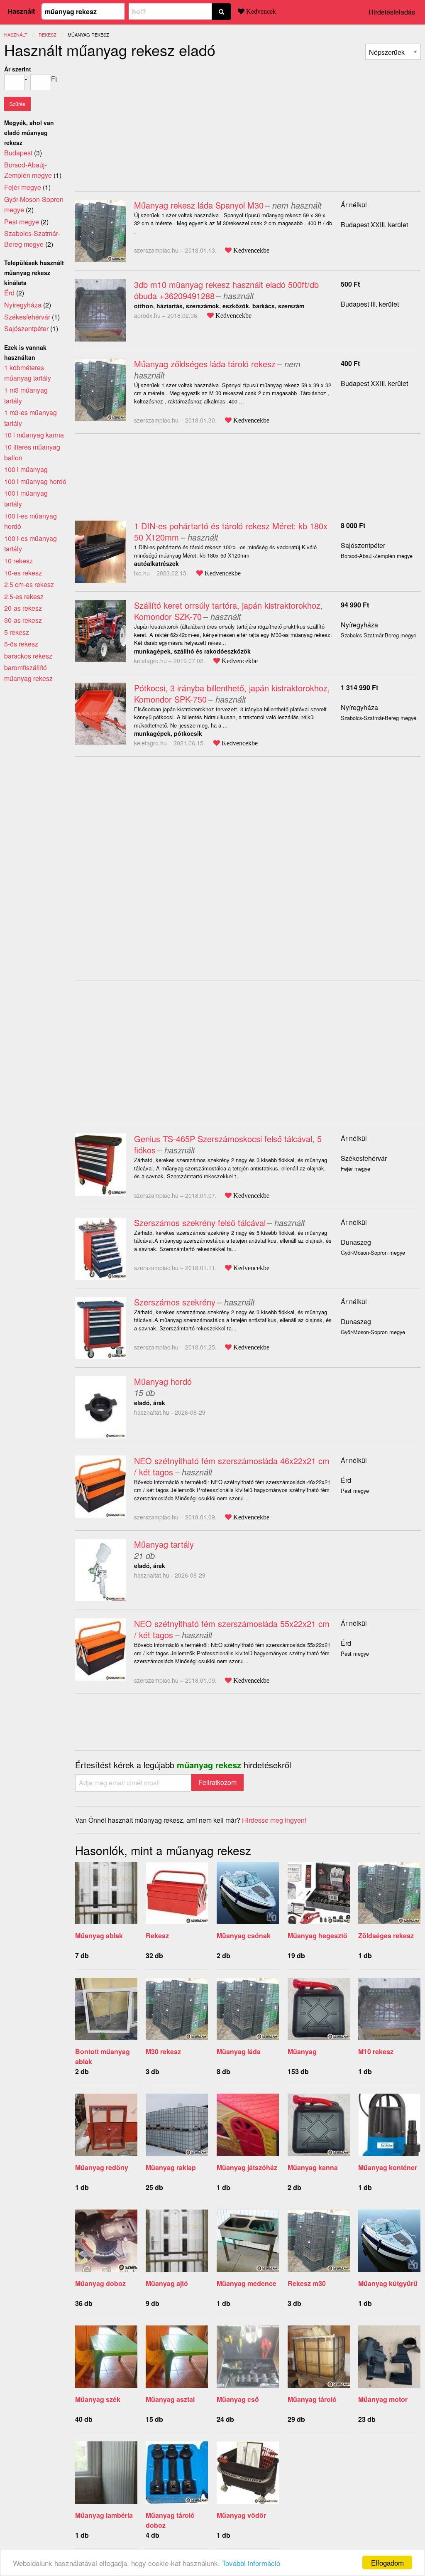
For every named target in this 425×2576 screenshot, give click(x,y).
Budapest (18, 153)
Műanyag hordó (163, 1381)
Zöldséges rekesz (386, 1936)
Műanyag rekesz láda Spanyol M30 (199, 205)
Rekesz (157, 1936)
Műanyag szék (98, 2399)
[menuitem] (393, 52)
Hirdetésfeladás (392, 12)
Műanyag (302, 2051)
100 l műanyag (26, 469)
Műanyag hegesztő (318, 1936)
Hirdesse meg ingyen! (274, 1820)
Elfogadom (387, 2562)
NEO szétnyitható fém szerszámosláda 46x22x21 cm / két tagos (232, 1466)
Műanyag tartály (164, 1544)
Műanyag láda (239, 2051)
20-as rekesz (23, 608)
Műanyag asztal (170, 2399)
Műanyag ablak (99, 1936)
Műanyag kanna (313, 2167)
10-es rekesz (23, 573)
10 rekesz (18, 561)
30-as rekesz (23, 620)
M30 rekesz (163, 2051)
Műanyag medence (247, 2283)
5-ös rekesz (21, 644)
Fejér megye (23, 187)
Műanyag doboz (100, 2283)
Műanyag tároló (312, 2399)
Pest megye (22, 222)
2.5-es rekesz (24, 596)
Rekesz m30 (307, 2283)
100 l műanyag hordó (35, 481)
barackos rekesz (28, 656)
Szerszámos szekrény (175, 1302)
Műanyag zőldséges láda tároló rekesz (205, 364)
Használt (21, 11)
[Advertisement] (145, 122)
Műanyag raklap (171, 2167)
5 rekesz (17, 632)
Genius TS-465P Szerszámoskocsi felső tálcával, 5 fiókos (228, 1144)
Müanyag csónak (244, 1936)
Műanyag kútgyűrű (388, 2283)
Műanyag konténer (388, 2167)
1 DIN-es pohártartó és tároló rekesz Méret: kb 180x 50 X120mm (231, 531)
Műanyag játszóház (247, 2167)
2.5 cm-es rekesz (29, 584)
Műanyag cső (238, 2399)
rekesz (48, 34)
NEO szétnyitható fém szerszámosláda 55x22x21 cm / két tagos (232, 1629)
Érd (346, 1480)
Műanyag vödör (241, 2515)
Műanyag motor (383, 2399)
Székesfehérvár (364, 1158)
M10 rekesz (376, 2051)
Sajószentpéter (363, 545)
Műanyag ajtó (167, 2283)
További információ (251, 2563)
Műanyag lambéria (104, 2515)
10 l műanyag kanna (34, 435)
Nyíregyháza (359, 625)
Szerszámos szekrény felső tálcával (200, 1223)
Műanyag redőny (102, 2167)
